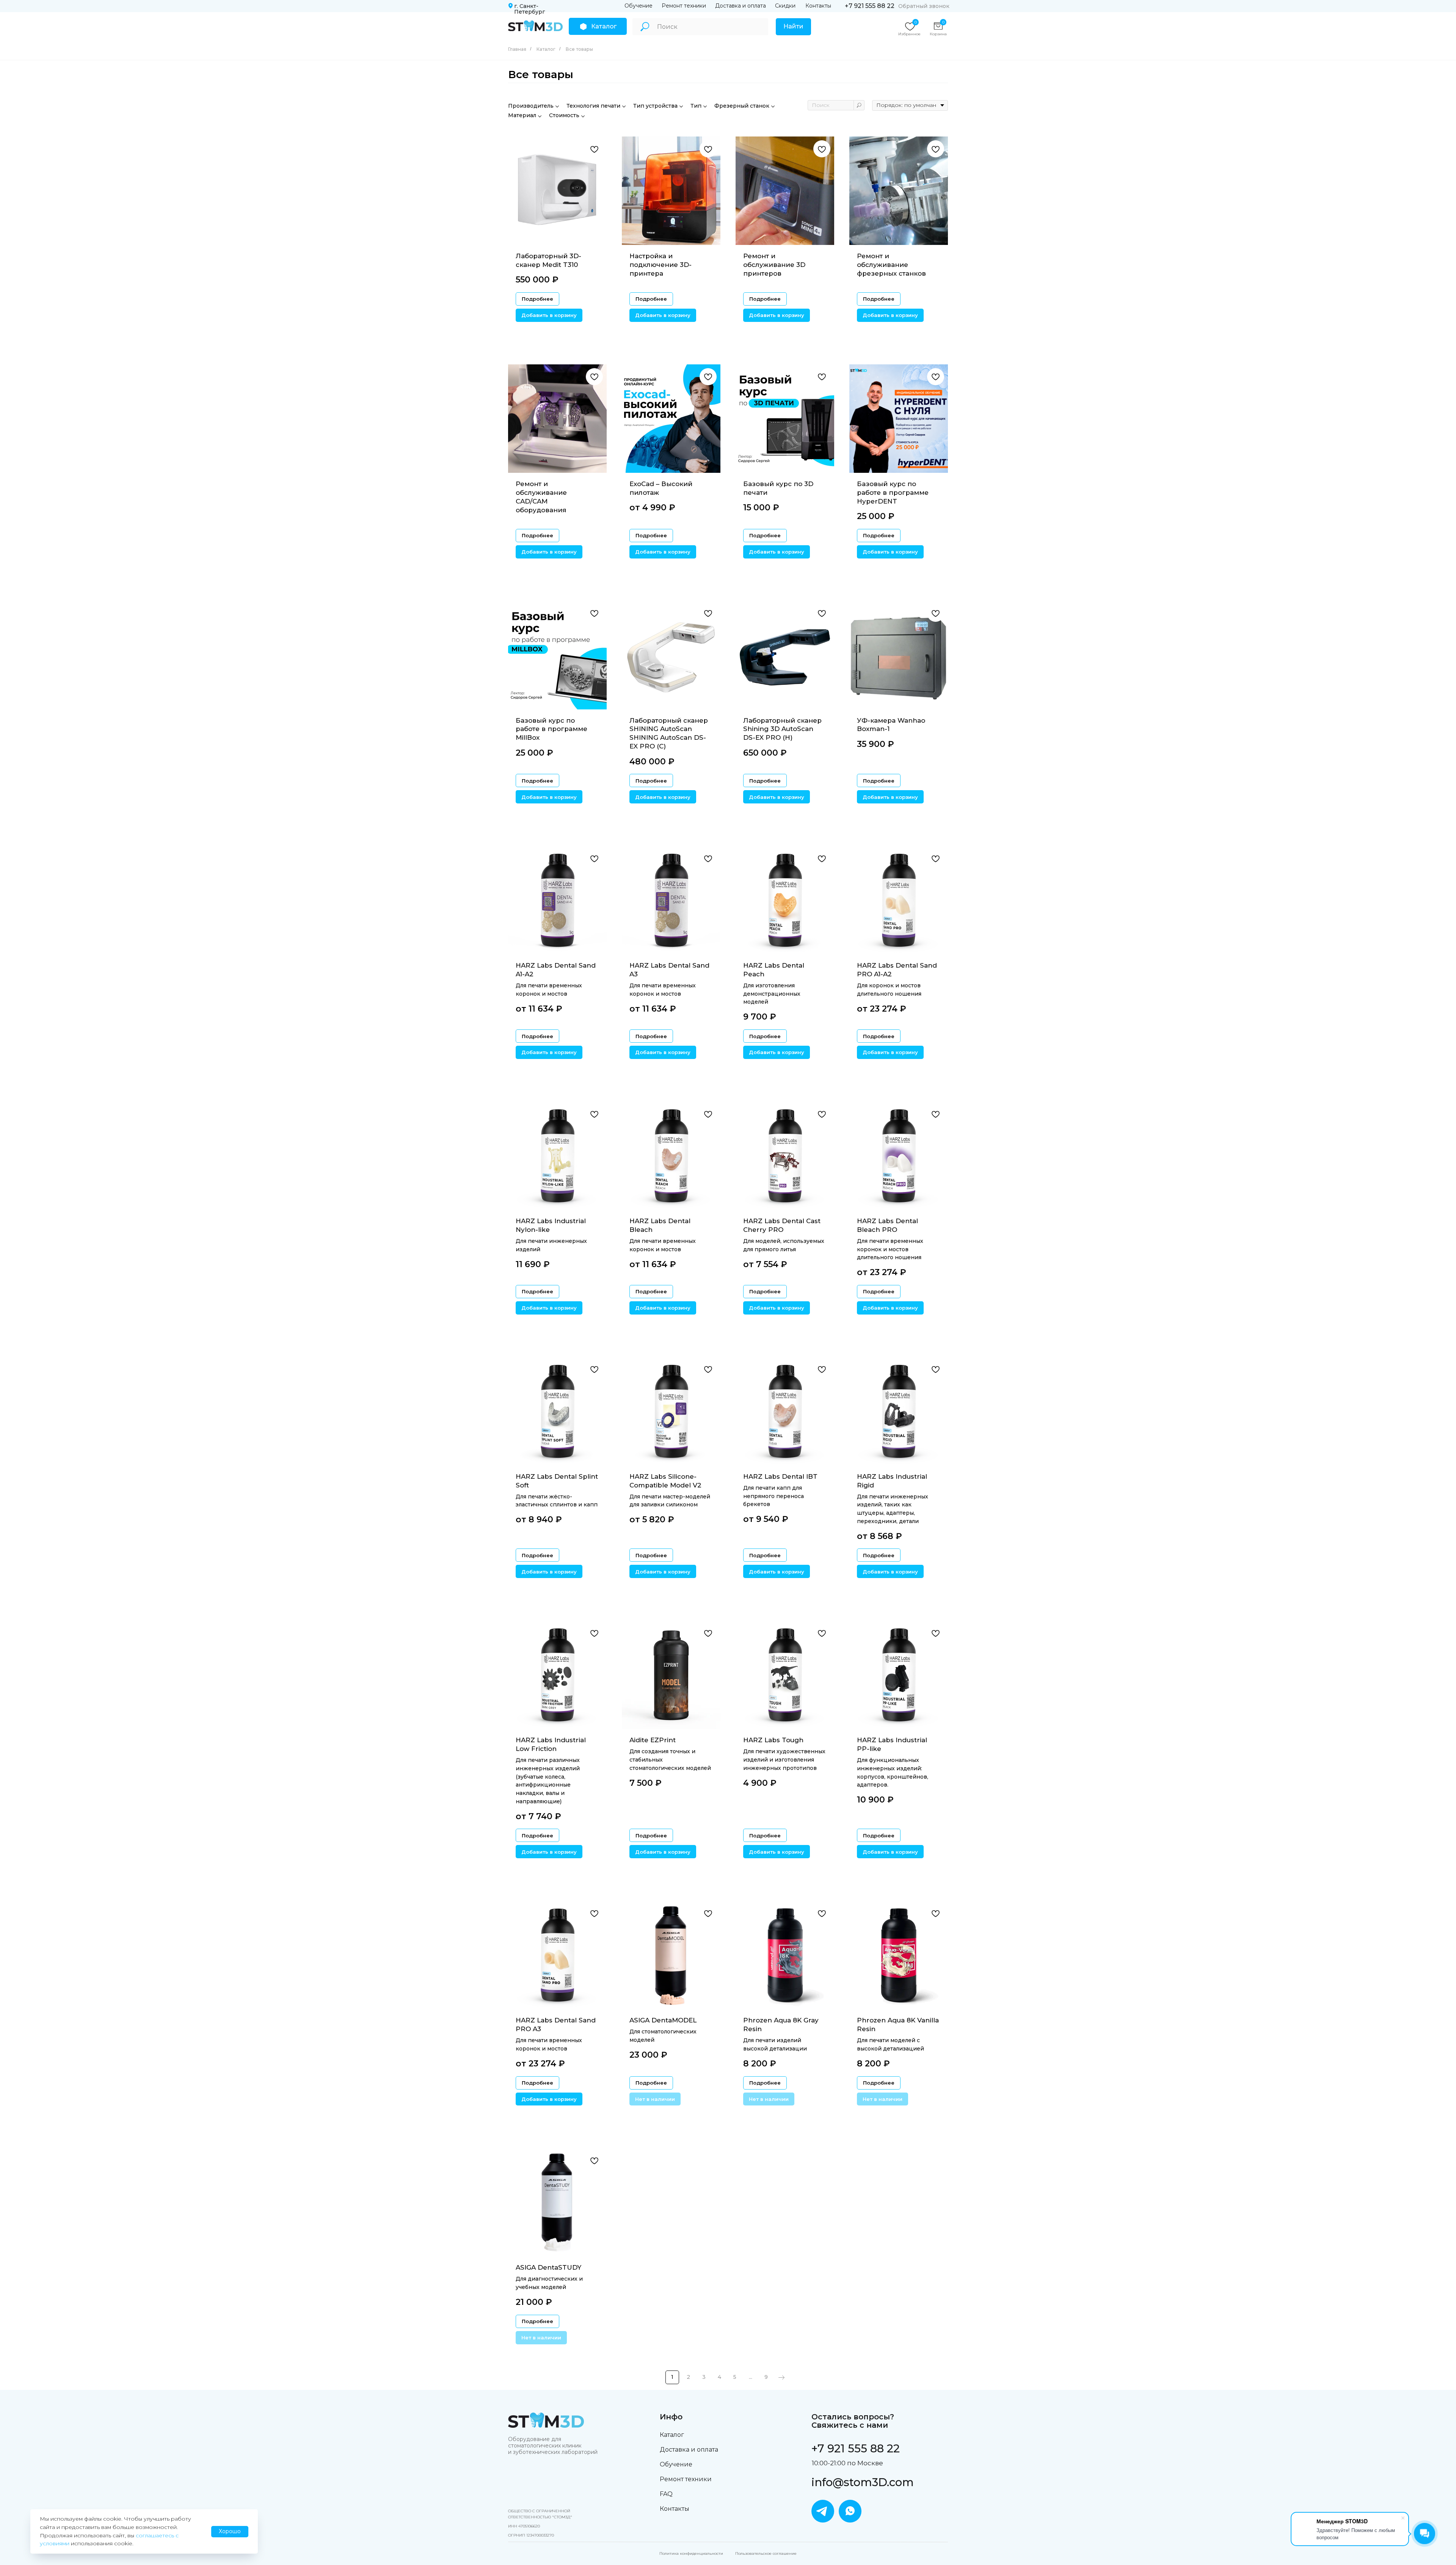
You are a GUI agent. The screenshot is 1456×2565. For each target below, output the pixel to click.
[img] (535, 26)
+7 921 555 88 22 (870, 6)
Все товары (579, 49)
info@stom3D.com (863, 2482)
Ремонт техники (684, 6)
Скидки (785, 6)
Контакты (818, 6)
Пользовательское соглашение (766, 2553)
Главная (517, 49)
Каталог (546, 49)
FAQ (666, 2494)
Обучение (639, 6)
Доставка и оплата (741, 6)
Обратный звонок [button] (924, 6)
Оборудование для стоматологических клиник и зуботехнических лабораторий (553, 2446)
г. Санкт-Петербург (530, 9)
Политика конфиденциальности (691, 2553)
